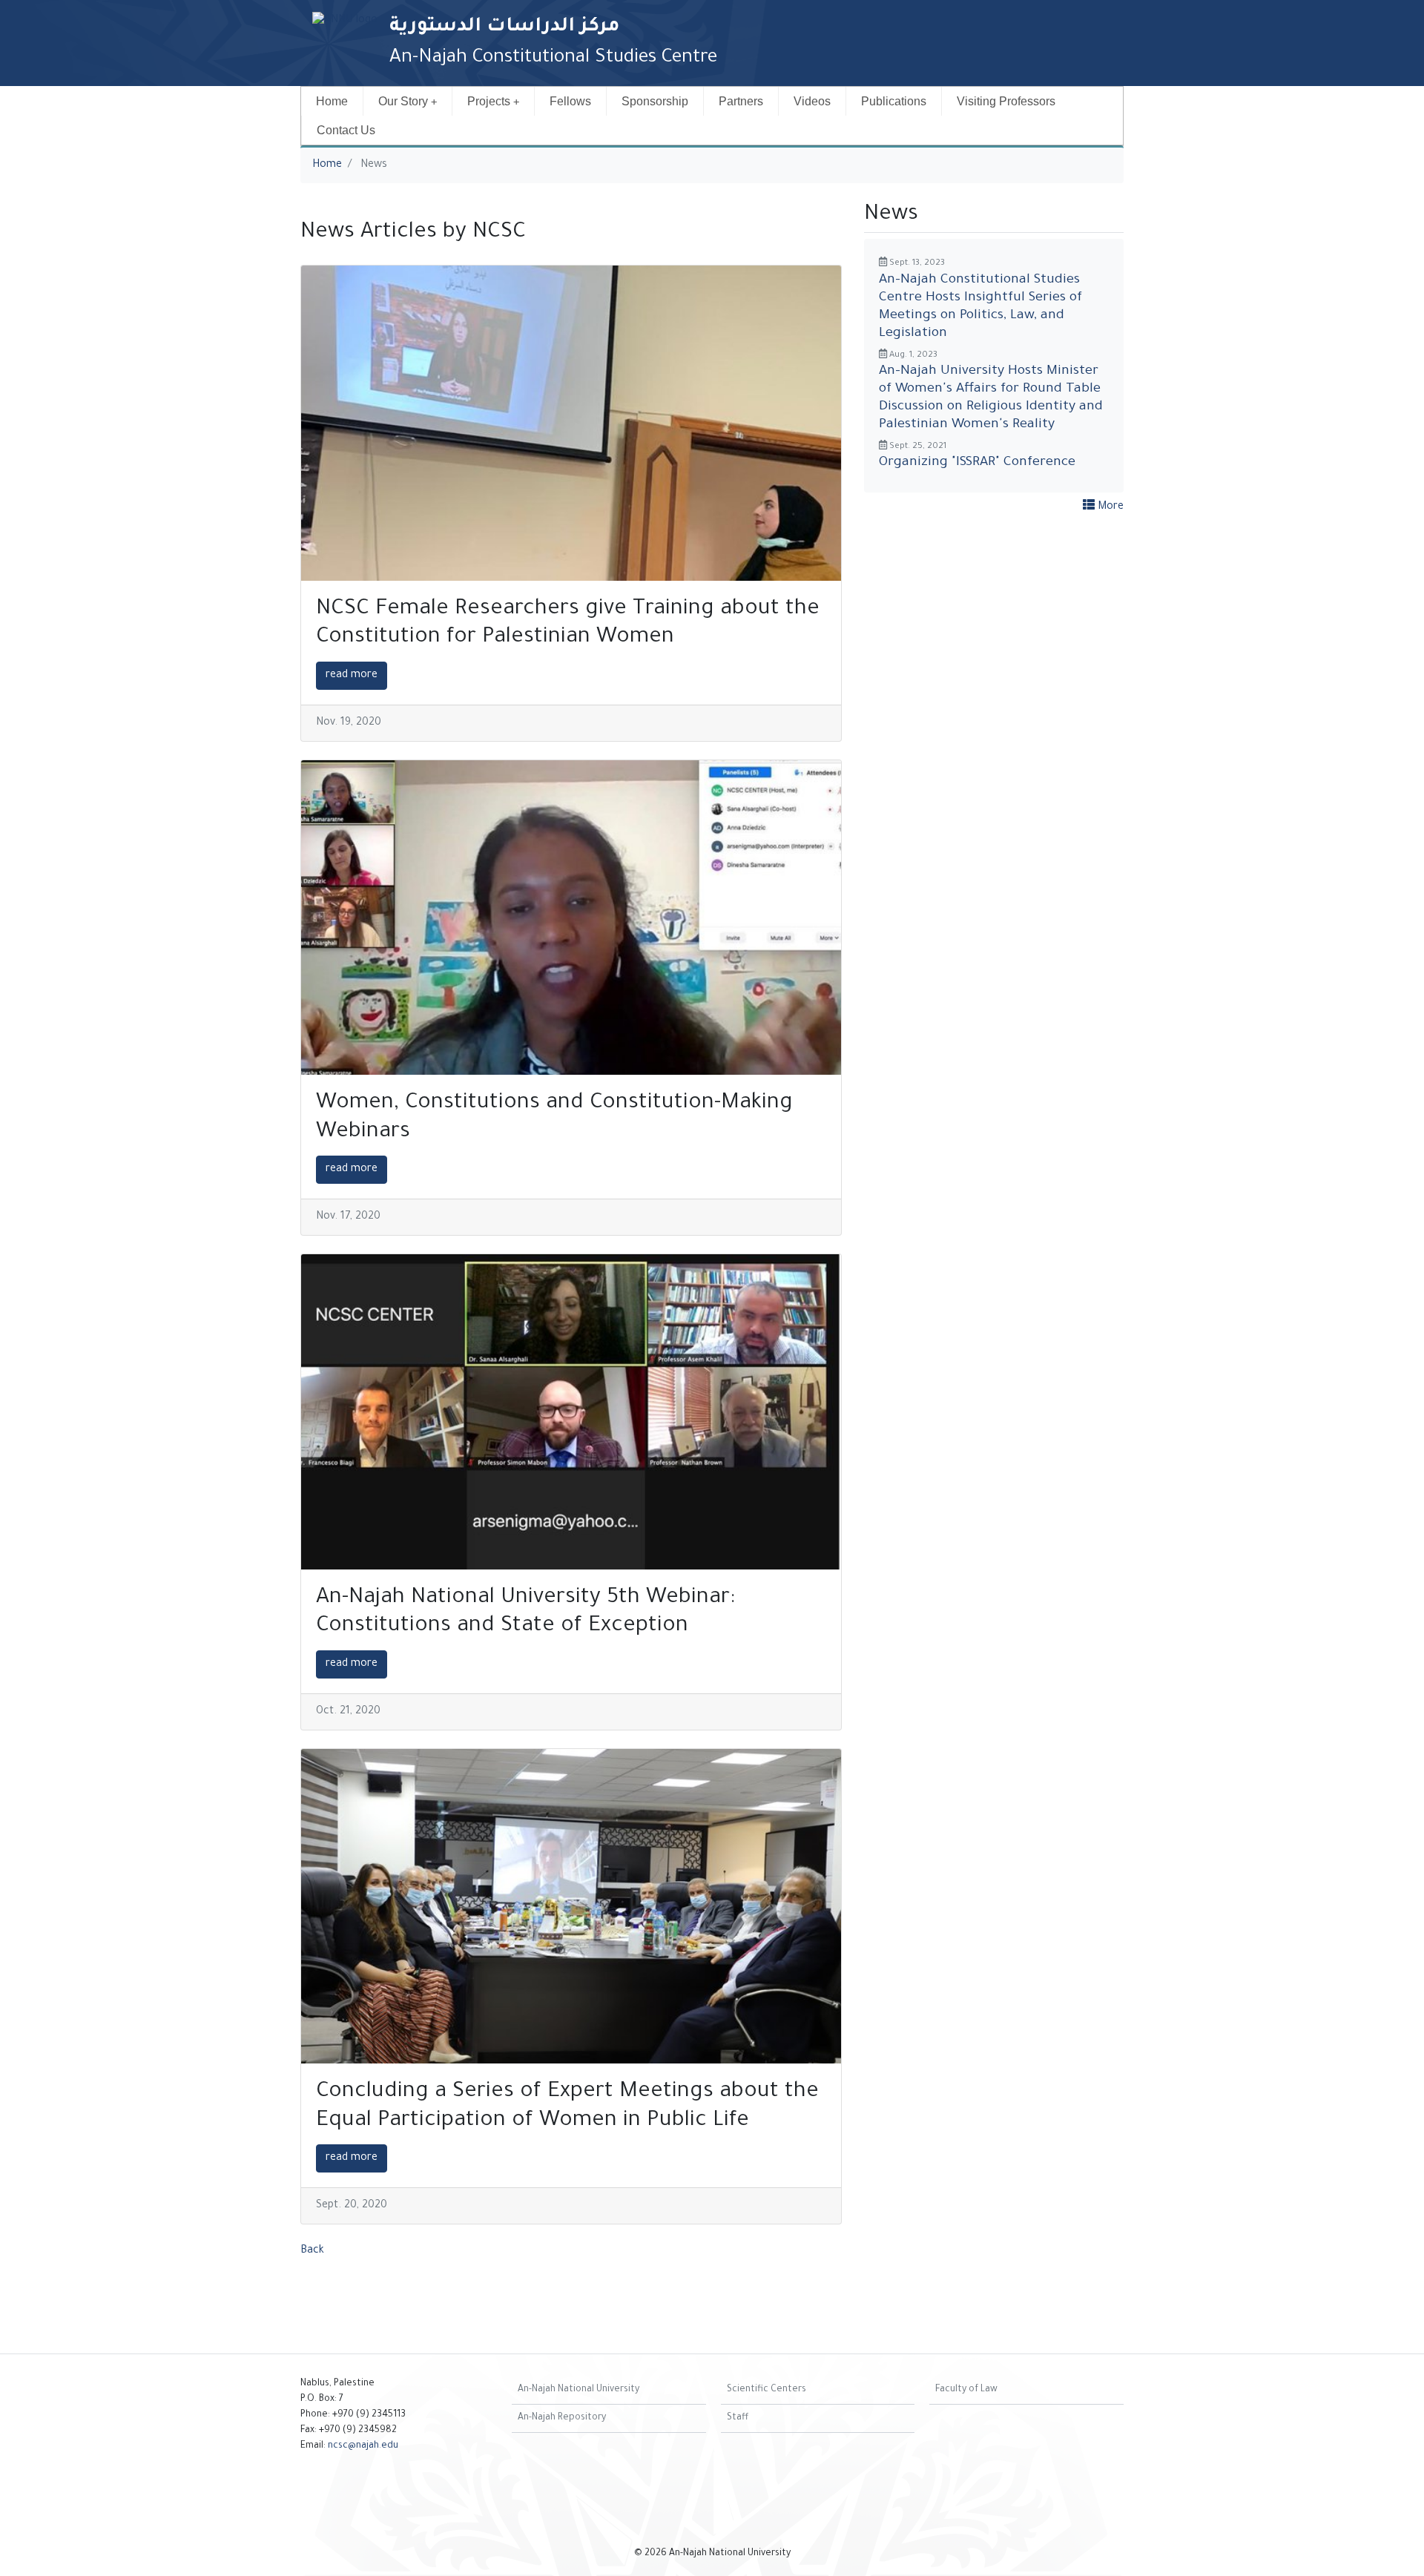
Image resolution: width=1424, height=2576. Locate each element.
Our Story (403, 101)
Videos (812, 101)
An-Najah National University (578, 2390)
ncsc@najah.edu (363, 2446)
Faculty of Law (966, 2390)
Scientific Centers (767, 2390)
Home (332, 101)
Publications (894, 101)
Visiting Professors (1006, 101)
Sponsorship (655, 101)
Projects (489, 101)
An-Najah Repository (562, 2418)
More (1109, 507)
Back (312, 2251)
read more (352, 676)
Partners (741, 101)
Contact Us (346, 130)
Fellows (570, 101)
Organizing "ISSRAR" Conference (977, 463)
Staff (738, 2418)
